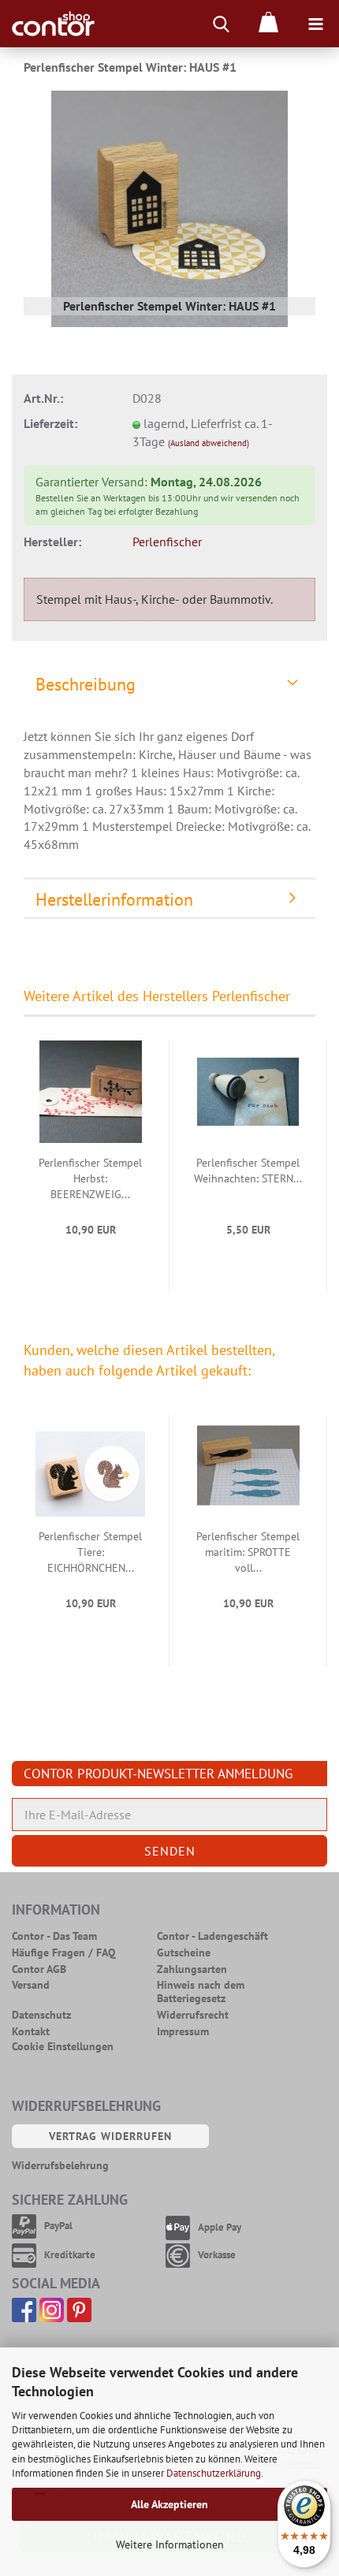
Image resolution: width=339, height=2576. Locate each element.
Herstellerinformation (114, 899)
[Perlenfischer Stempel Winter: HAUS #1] (169, 207)
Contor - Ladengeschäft (212, 1936)
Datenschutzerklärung (214, 2473)
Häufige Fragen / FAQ (63, 1953)
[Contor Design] (47, 24)
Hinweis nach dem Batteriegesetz (201, 1992)
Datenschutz (41, 2015)
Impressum (183, 2032)
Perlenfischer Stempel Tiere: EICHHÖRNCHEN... (90, 1552)
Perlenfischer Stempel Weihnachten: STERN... (248, 1171)
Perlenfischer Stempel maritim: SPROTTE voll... (248, 1552)
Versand (31, 1985)
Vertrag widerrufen (110, 2136)
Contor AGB (39, 1969)
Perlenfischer (167, 542)
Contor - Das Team (54, 1936)
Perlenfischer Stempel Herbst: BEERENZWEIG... (90, 1178)
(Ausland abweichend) (209, 443)
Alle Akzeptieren (169, 2504)
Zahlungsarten (192, 1969)
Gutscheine (184, 1953)
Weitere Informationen (170, 2544)
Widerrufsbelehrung (60, 2166)
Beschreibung (86, 684)
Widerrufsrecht (193, 2015)
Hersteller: (52, 542)
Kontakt (31, 2032)
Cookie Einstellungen (63, 2047)
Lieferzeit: (50, 423)
